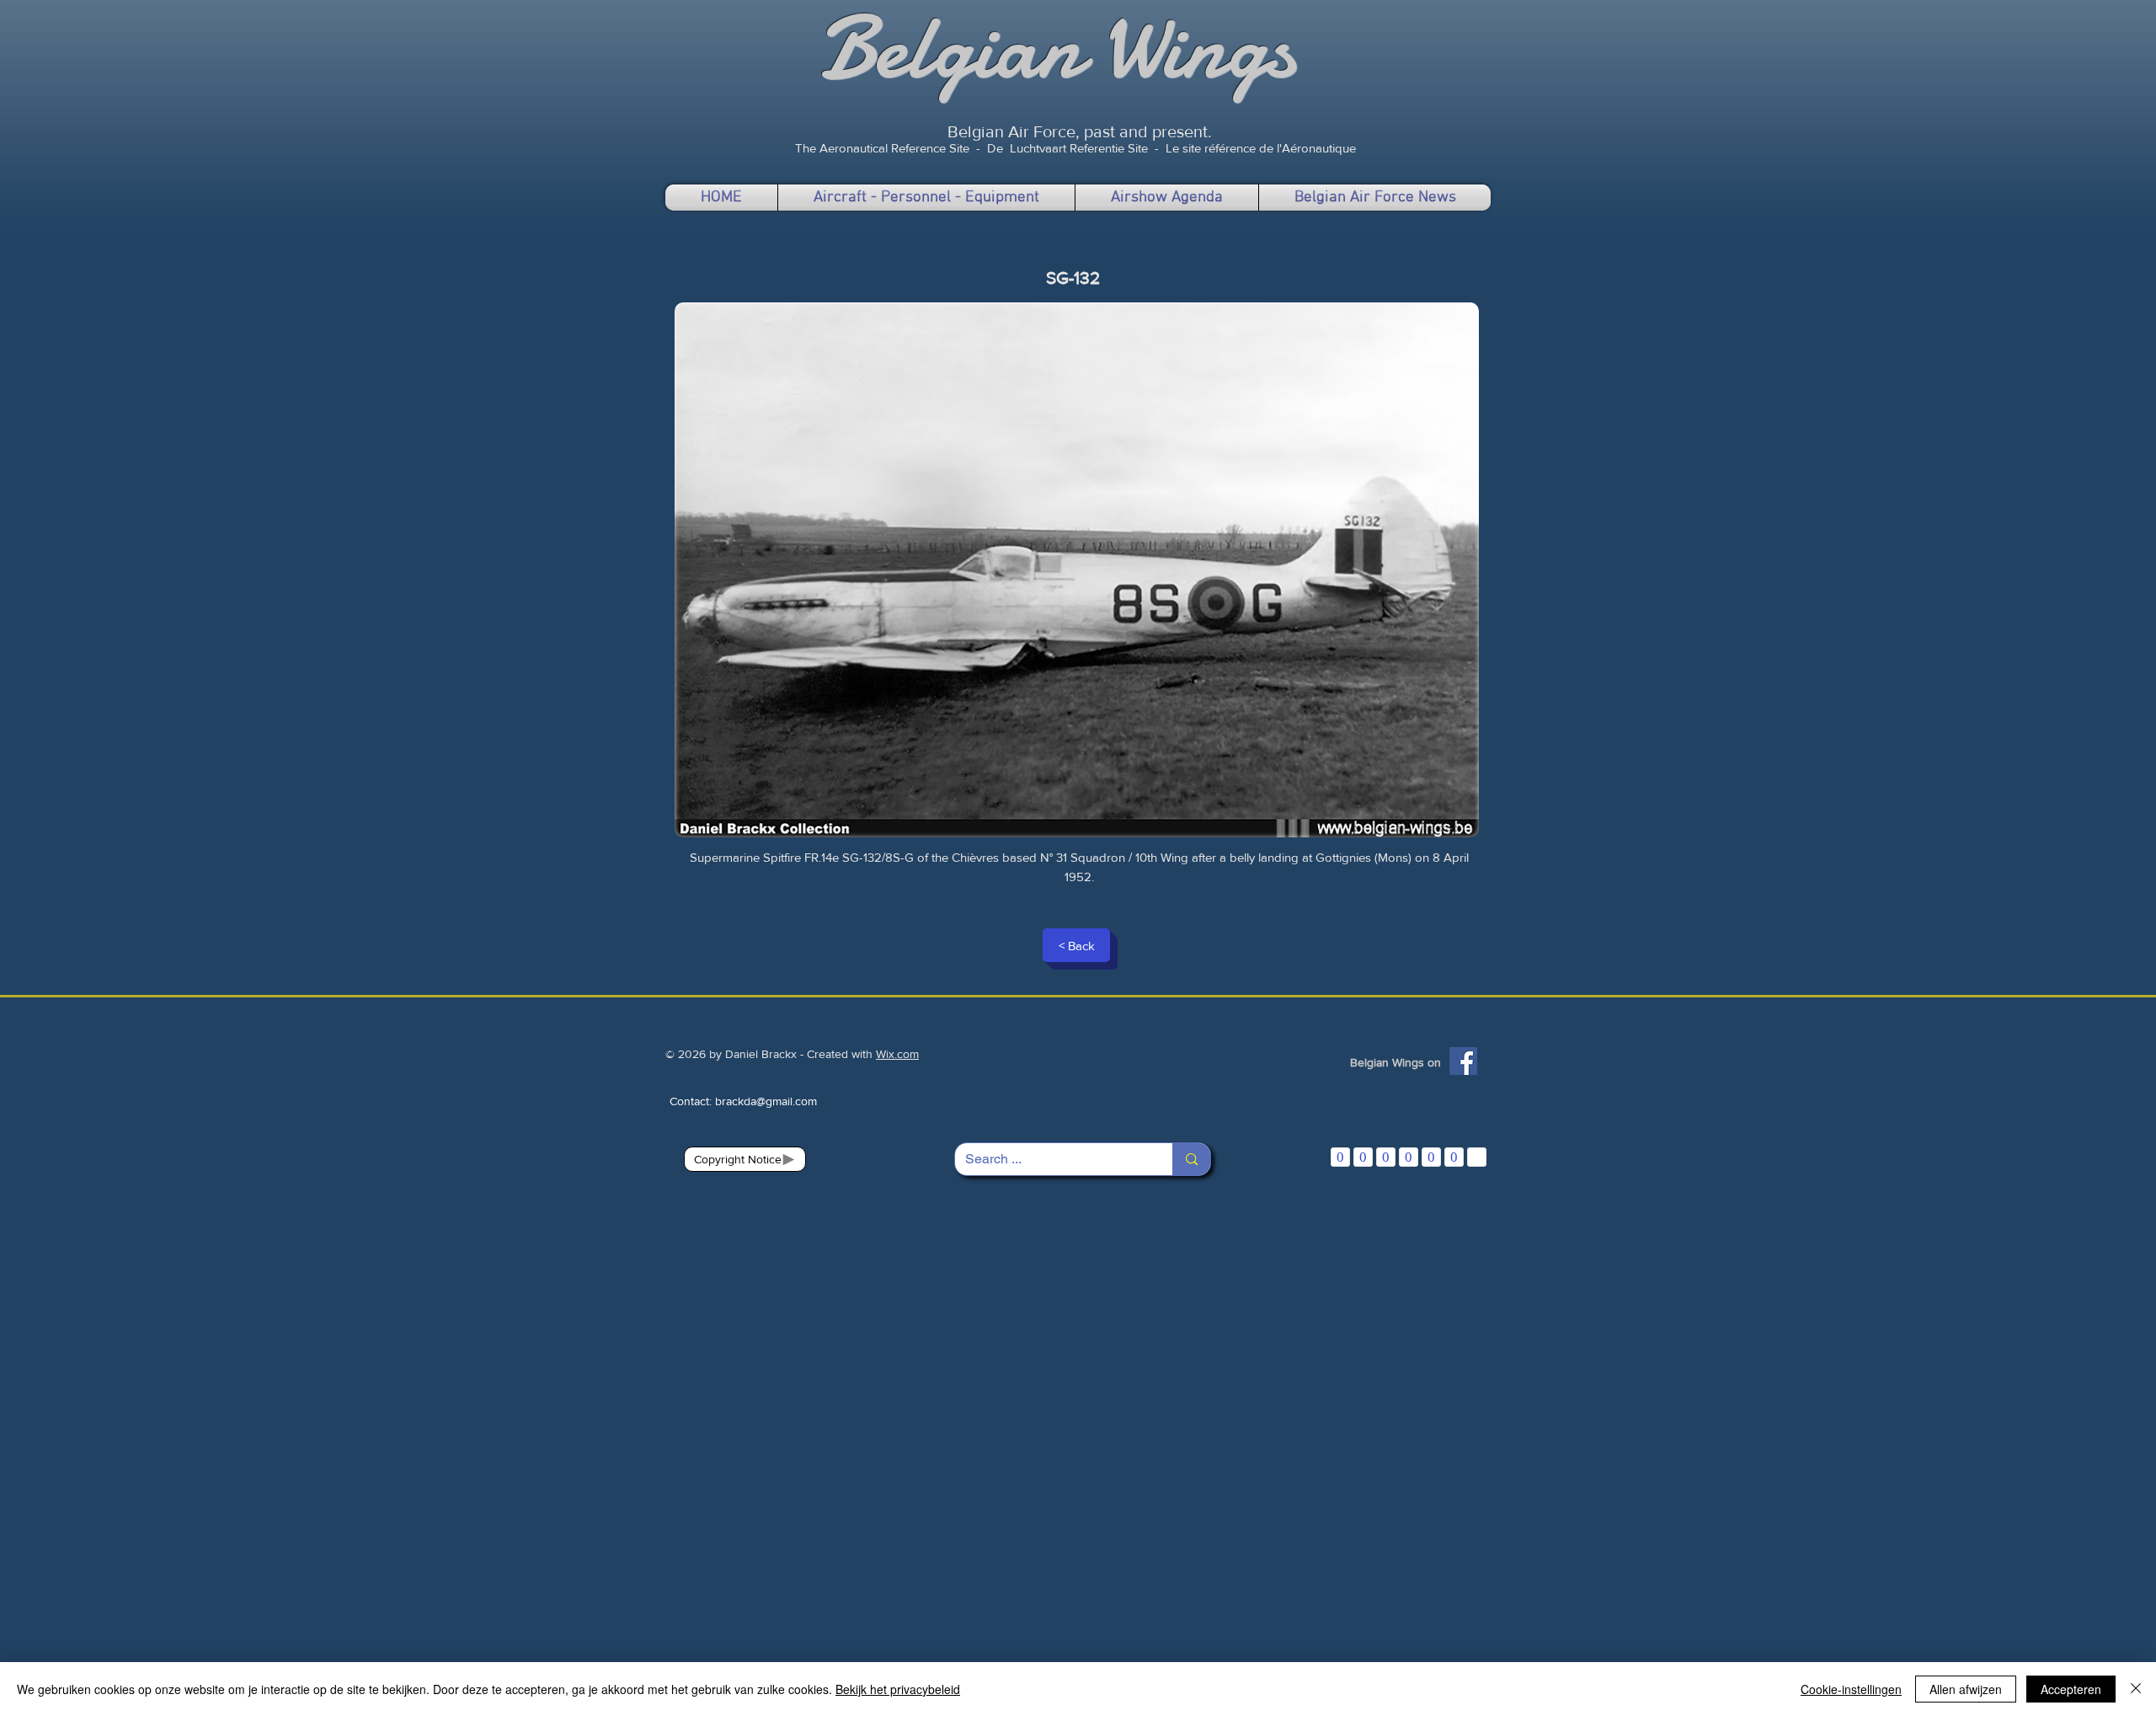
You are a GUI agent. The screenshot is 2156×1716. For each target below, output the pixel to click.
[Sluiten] (2136, 1689)
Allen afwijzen (1966, 1689)
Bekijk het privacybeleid (898, 1689)
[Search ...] (1191, 1159)
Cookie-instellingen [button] (1851, 1689)
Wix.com (897, 1054)
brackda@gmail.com (766, 1101)
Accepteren (2071, 1689)
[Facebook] (1463, 1061)
